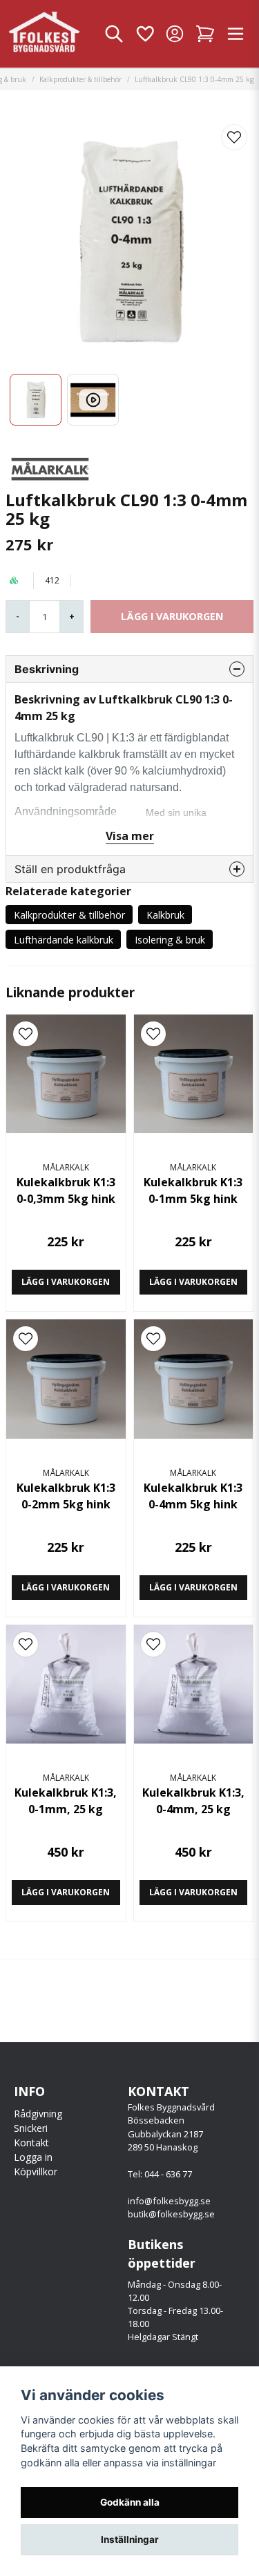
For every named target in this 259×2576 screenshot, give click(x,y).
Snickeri (31, 2128)
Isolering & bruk (170, 940)
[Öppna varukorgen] (205, 34)
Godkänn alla (130, 2502)
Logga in (33, 2157)
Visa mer (130, 836)
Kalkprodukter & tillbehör (80, 79)
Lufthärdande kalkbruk (64, 940)
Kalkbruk (165, 915)
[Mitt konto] (175, 34)
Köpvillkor (36, 2171)
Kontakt (31, 2143)
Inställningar (130, 2539)
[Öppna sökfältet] (114, 34)
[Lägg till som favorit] (144, 34)
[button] (234, 137)
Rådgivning (38, 2114)
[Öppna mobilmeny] (236, 34)
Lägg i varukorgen (66, 1282)
